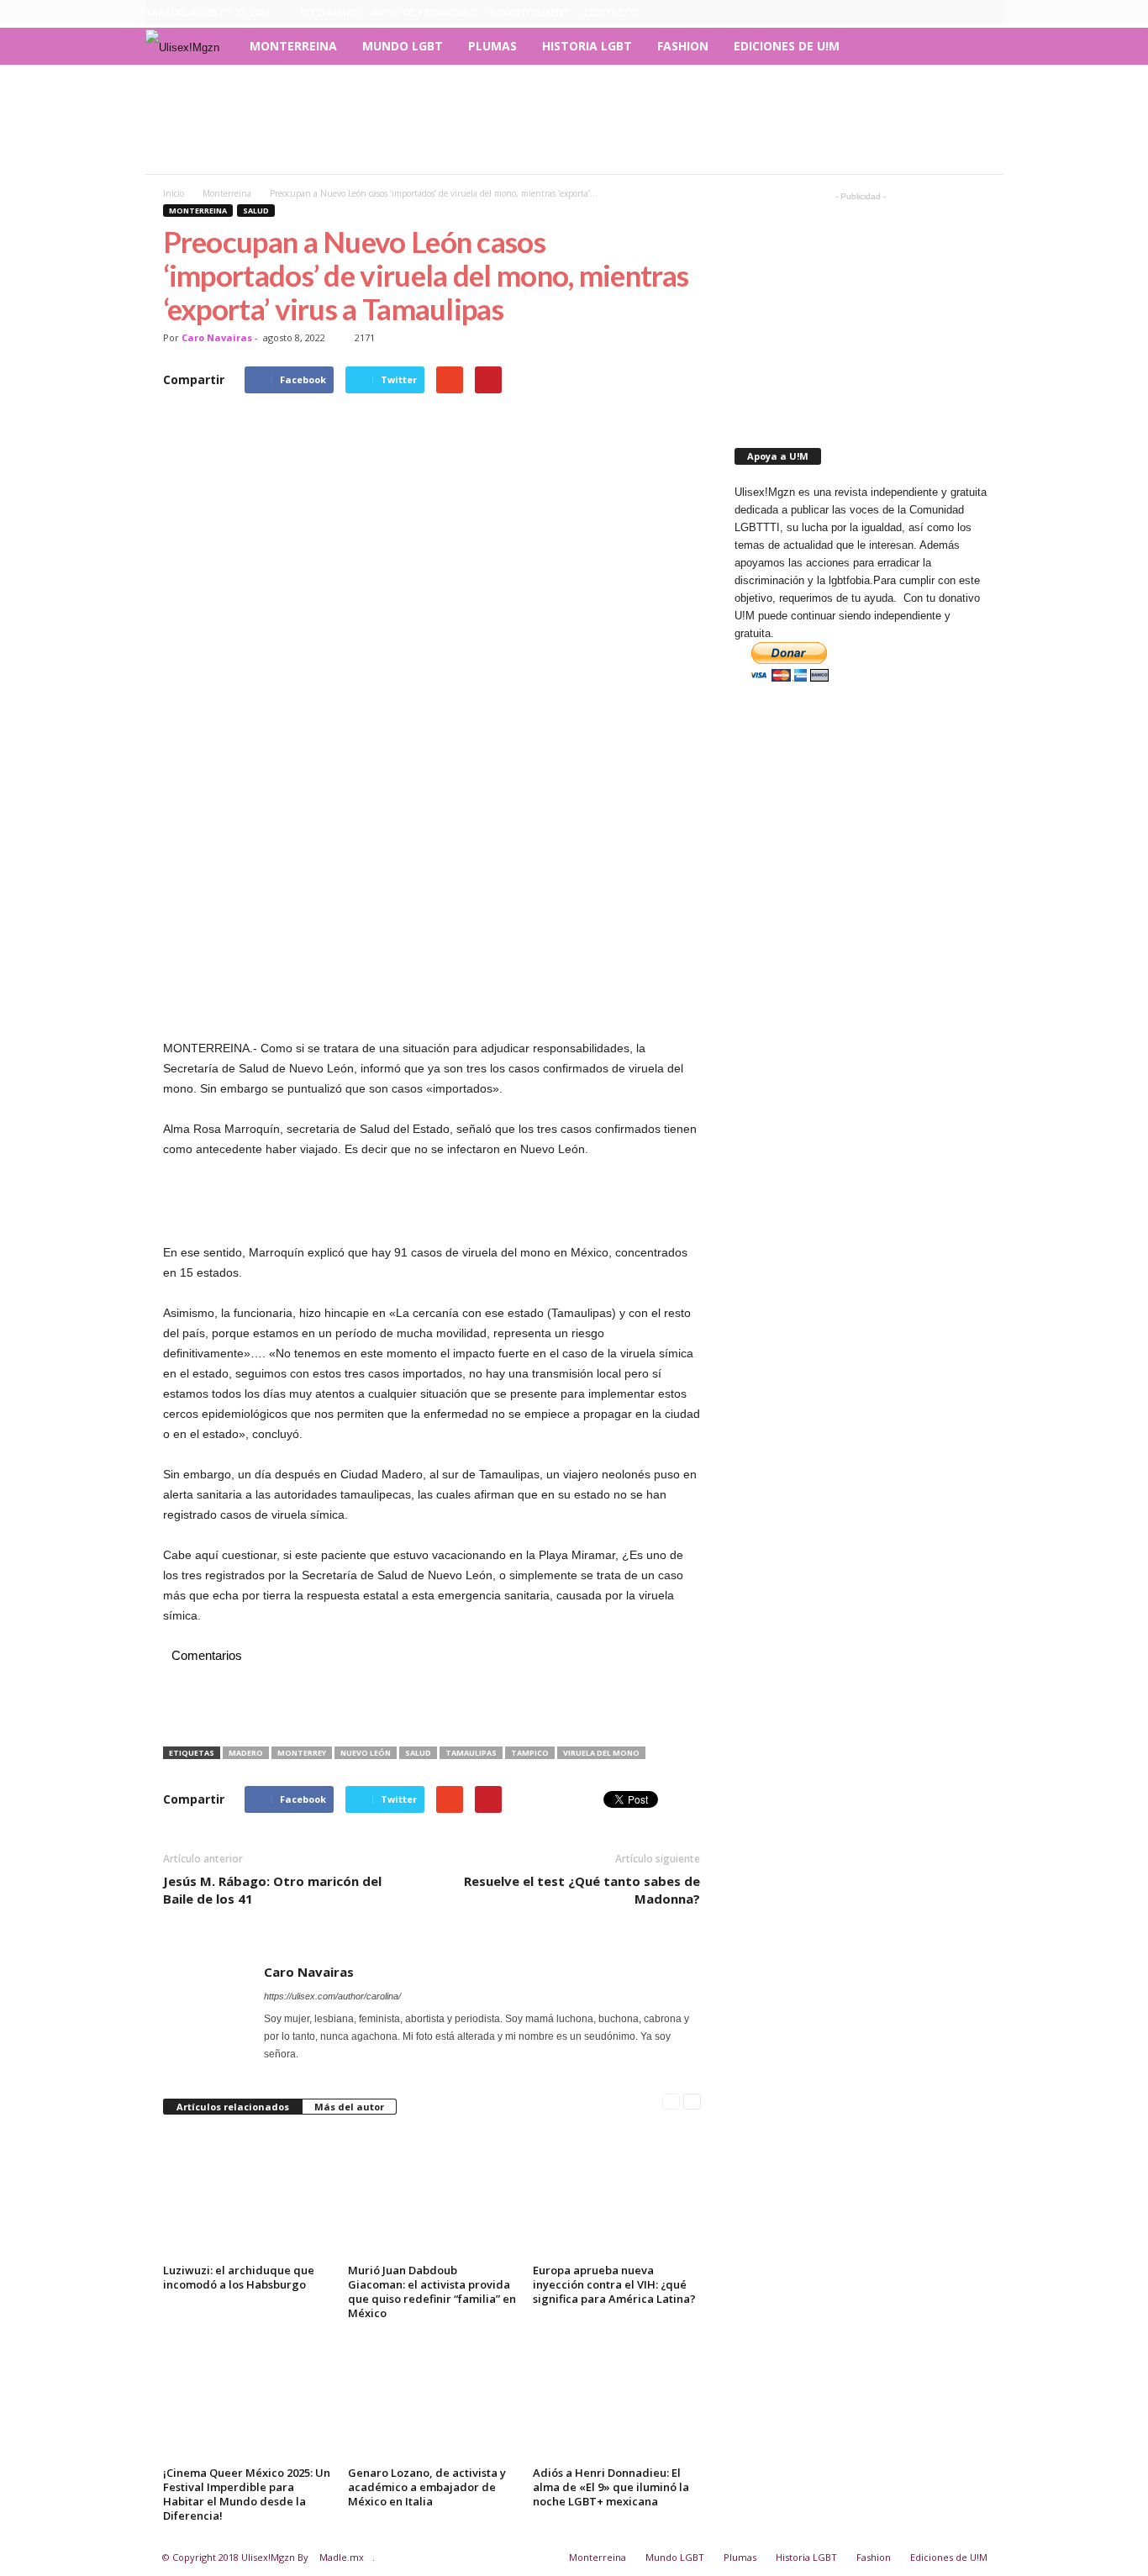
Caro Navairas (217, 337)
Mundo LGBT (403, 46)
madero (246, 1753)
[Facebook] (913, 13)
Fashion (683, 46)
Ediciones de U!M (787, 46)
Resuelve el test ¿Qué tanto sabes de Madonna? (582, 1890)
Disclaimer (329, 12)
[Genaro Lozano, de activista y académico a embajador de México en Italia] (432, 2398)
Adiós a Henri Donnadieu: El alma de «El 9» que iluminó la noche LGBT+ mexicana (611, 2487)
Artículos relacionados (233, 2107)
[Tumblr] (965, 13)
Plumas (492, 46)
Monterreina (293, 46)
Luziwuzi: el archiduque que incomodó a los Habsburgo (239, 2277)
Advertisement (529, 12)
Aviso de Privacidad (424, 12)
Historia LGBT (587, 46)
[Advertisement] (574, 119)
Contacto (611, 12)
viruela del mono (601, 1753)
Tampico (530, 1753)
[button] (978, 46)
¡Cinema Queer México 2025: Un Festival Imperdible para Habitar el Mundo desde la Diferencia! (247, 2494)
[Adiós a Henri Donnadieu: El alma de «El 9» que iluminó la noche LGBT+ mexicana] (617, 2398)
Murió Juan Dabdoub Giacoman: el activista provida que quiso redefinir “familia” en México (432, 2292)
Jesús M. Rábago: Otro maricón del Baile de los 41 (272, 1890)
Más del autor (349, 2107)
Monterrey (302, 1753)
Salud (256, 211)
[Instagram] (939, 13)
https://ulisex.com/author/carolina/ (332, 1996)
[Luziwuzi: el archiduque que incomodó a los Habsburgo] (247, 2195)
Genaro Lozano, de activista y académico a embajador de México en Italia (427, 2487)
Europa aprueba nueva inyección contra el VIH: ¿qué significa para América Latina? (614, 2284)
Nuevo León (366, 1753)
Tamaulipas (471, 1753)
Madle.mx (342, 2557)
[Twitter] (991, 13)
